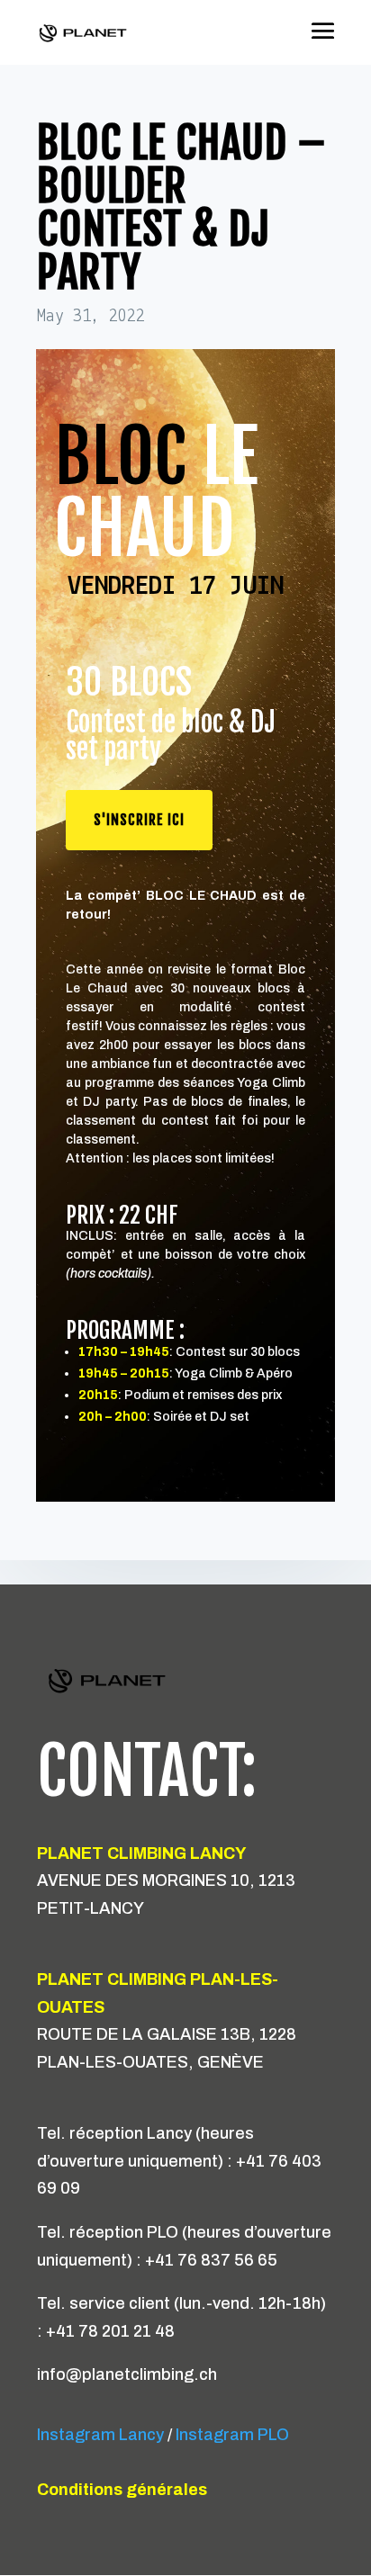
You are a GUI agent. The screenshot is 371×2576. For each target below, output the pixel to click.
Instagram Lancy (100, 2435)
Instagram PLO (234, 2435)
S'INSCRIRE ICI (139, 820)
